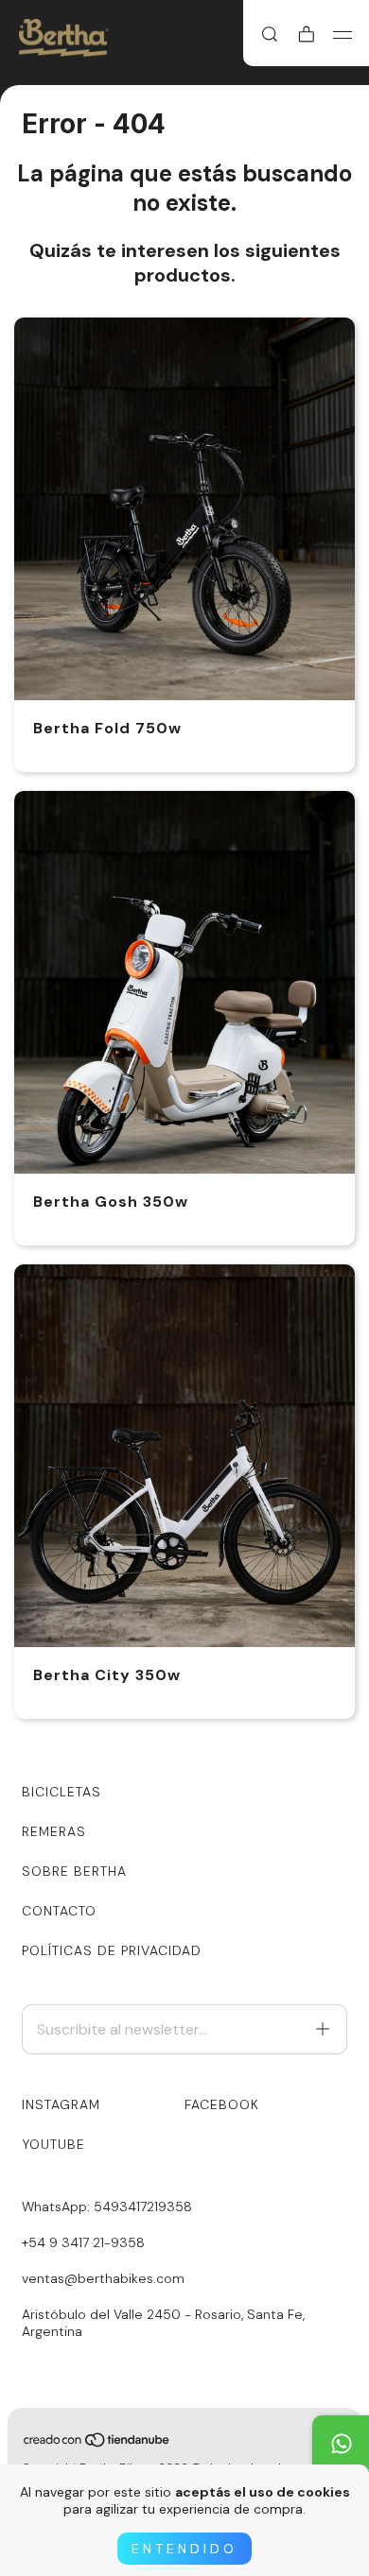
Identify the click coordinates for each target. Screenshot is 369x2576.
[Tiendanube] (97, 2444)
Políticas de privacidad (112, 1950)
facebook (222, 2104)
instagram (61, 2104)
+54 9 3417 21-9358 (83, 2242)
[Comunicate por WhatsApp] (341, 2444)
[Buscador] (270, 35)
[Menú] (343, 35)
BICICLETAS (61, 1792)
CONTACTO (59, 1911)
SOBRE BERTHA (74, 1871)
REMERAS (54, 1831)
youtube (53, 2144)
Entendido (184, 2549)
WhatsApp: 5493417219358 (107, 2207)
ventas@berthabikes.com (103, 2278)
